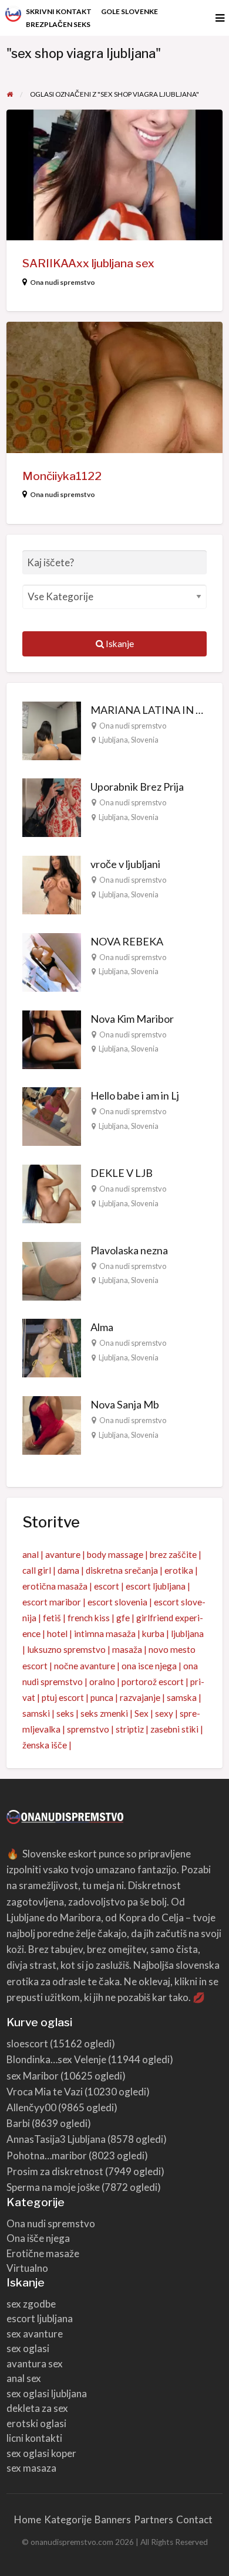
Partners (154, 2519)
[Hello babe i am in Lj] (52, 1115)
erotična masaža (55, 1586)
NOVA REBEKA (127, 941)
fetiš (52, 1618)
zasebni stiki (174, 1729)
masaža (127, 1649)
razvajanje (140, 1697)
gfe (123, 1618)
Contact (194, 2519)
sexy (164, 1713)
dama (68, 1570)
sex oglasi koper (41, 2453)
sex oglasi (28, 2348)
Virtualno (27, 2268)
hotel (57, 1634)
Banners (113, 2519)
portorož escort (153, 1682)
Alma (102, 1327)
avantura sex (35, 2364)
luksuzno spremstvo (66, 1649)
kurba (153, 1634)
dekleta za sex (37, 2408)
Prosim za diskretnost (55, 2171)
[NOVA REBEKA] (52, 961)
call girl (37, 1570)
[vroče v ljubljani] (52, 884)
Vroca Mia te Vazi (45, 2092)
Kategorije (68, 2519)
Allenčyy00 (31, 2107)
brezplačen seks (58, 24)
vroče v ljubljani (125, 864)
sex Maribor (33, 2076)
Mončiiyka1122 (62, 476)
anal (31, 1554)
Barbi (18, 2123)
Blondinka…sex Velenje (56, 2059)
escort (107, 1586)
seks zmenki (104, 1713)
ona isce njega (149, 1666)
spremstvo (88, 1729)
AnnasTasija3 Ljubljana (56, 2139)
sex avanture (35, 2334)
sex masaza (31, 2468)
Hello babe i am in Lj (135, 1095)
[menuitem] (59, 12)
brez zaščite (173, 1554)
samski (36, 1713)
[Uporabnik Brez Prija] (52, 807)
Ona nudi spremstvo (63, 282)
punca (102, 1697)
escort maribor (52, 1602)
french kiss (89, 1618)
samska (182, 1697)
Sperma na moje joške (53, 2187)
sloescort (27, 2044)
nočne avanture (85, 1666)
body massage (115, 1554)
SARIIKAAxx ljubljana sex (88, 263)
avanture (63, 1554)
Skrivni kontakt (59, 11)
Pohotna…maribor (47, 2155)
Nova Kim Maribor (132, 1019)
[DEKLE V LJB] (52, 1193)
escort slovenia (117, 1602)
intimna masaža (105, 1634)
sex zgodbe (31, 2304)
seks (65, 1713)
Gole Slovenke (129, 11)
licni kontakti (34, 2438)
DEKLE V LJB (122, 1173)
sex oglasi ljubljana (47, 2393)
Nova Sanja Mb (125, 1404)
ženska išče (45, 1745)
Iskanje (119, 644)
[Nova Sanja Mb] (52, 1424)
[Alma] (52, 1347)
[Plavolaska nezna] (52, 1270)
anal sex (24, 2378)
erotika (179, 1570)
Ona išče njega (38, 2238)
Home (28, 2519)
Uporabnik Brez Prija (137, 787)
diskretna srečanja (122, 1570)
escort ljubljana (156, 1586)
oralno (102, 1682)
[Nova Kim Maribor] (52, 1038)
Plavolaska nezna (129, 1250)
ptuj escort (63, 1697)
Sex (142, 1713)
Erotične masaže (43, 2253)
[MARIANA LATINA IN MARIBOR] (52, 729)
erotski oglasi (36, 2423)
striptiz (130, 1729)
